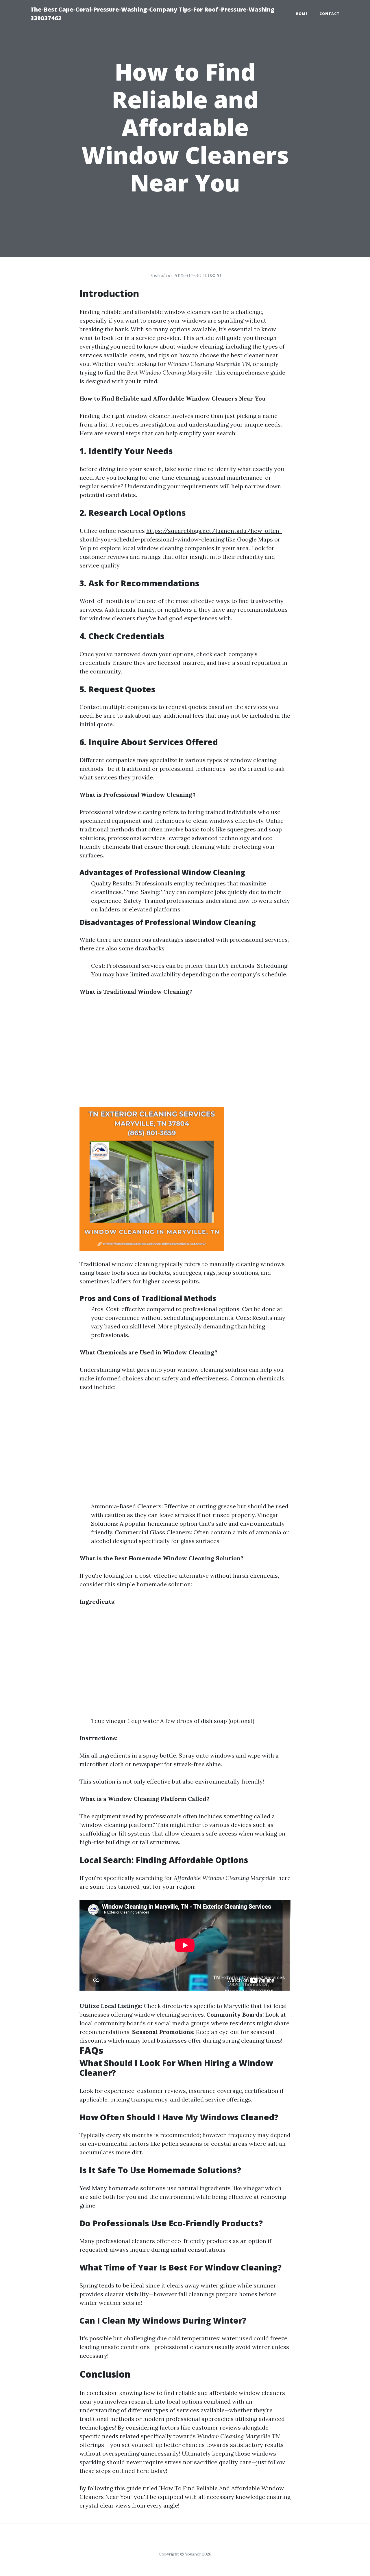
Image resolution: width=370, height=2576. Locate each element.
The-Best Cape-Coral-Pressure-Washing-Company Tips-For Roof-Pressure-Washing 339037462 (152, 14)
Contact (330, 14)
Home (302, 14)
